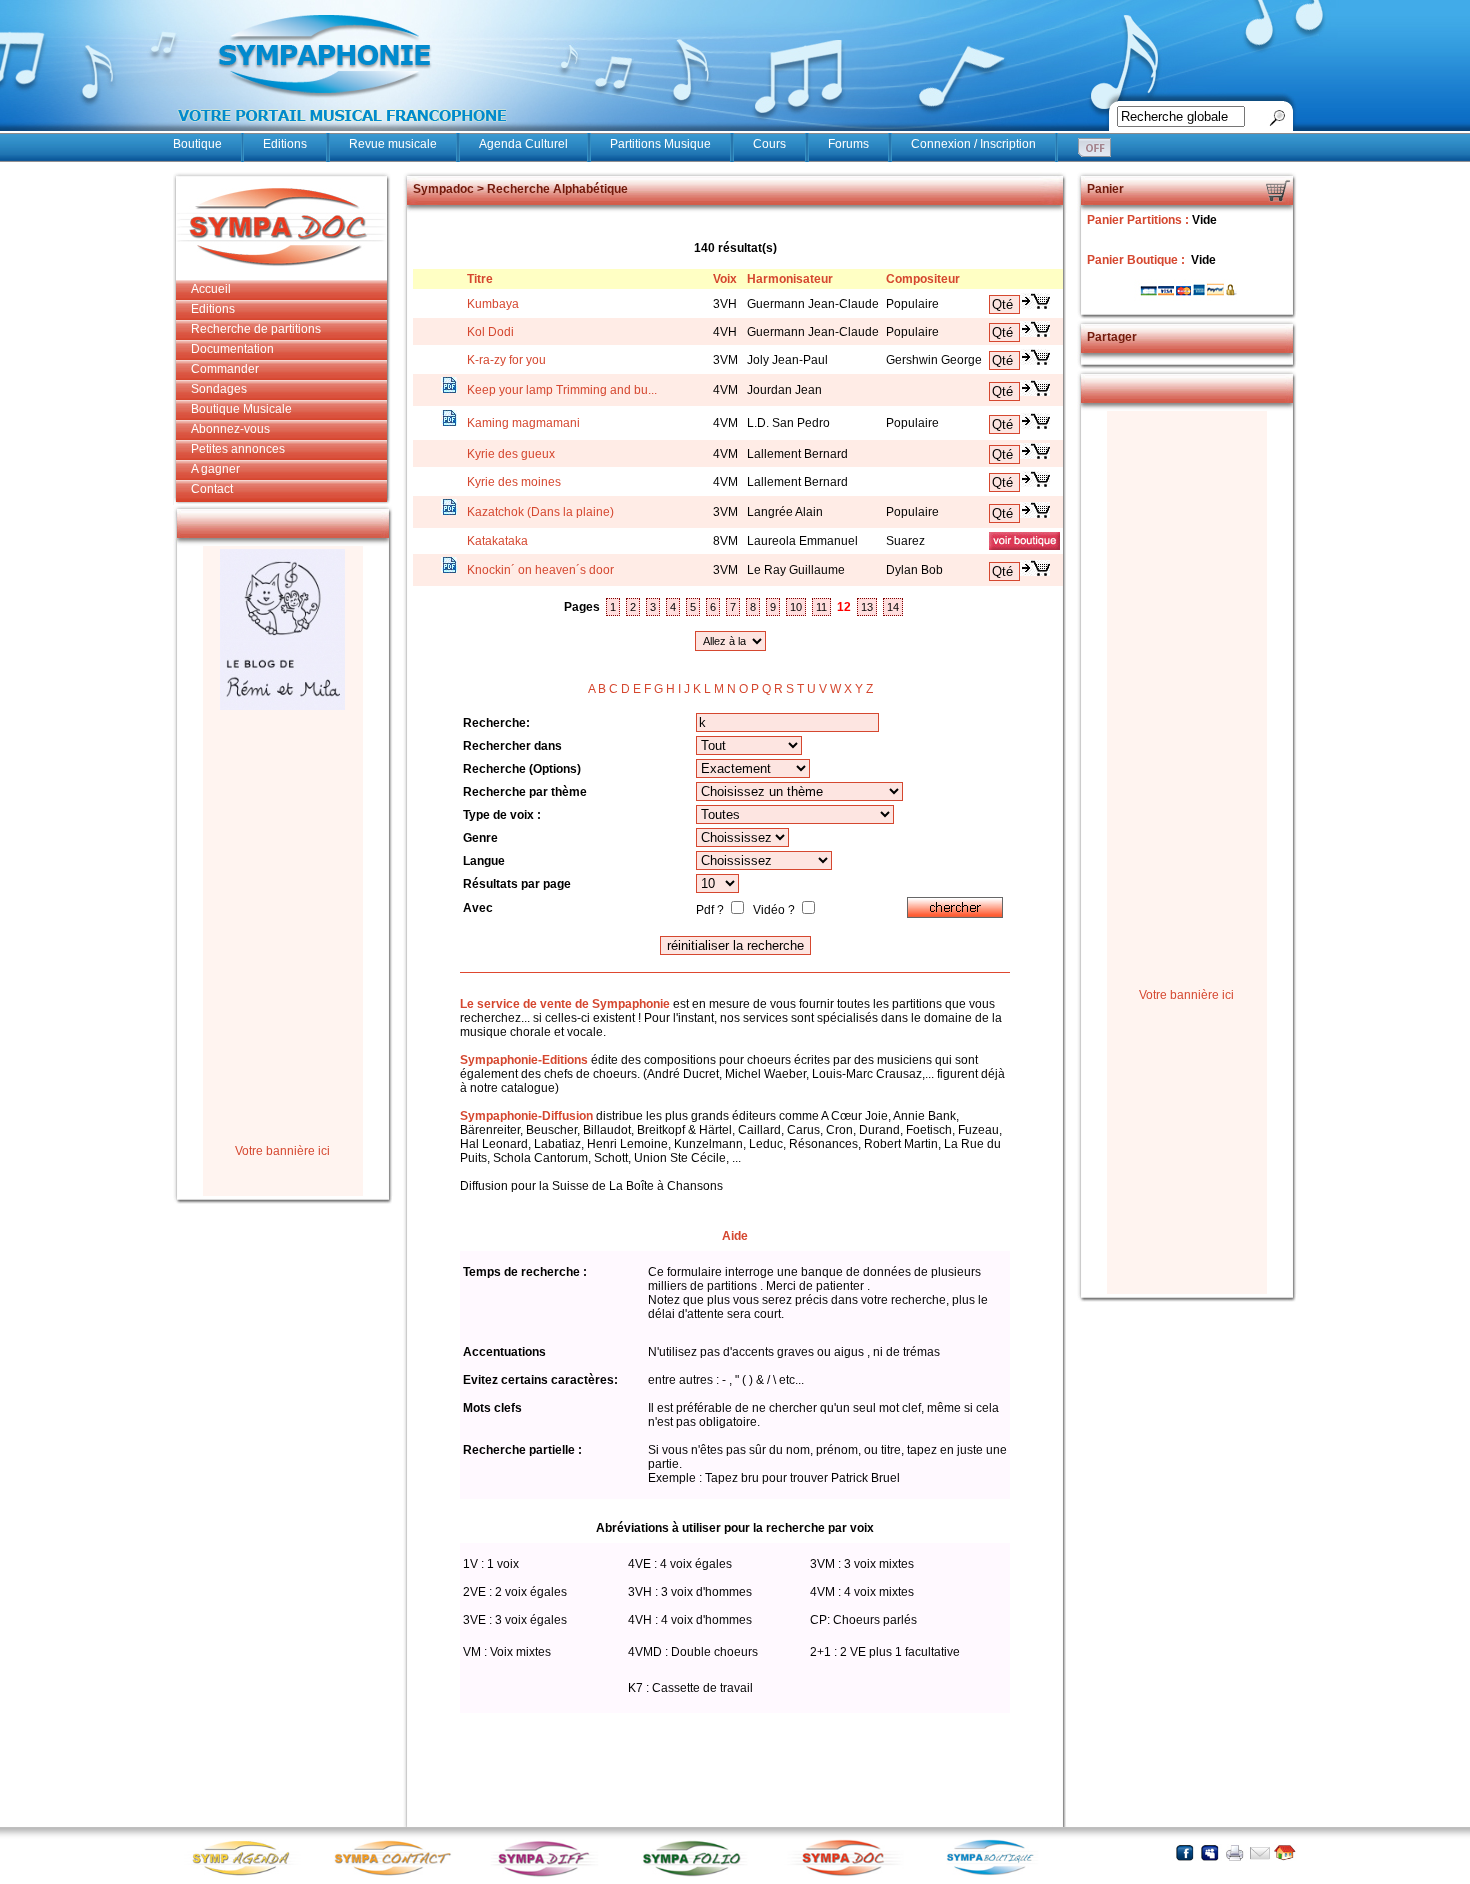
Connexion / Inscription (973, 144)
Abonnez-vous (230, 429)
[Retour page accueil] (1284, 1852)
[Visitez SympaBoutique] (998, 1874)
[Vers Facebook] (1184, 1852)
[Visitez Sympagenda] (248, 1874)
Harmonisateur (790, 279)
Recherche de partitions (256, 329)
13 (867, 607)
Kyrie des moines (514, 482)
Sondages (219, 389)
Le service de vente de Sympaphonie (565, 1004)
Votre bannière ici (282, 1151)
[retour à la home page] (343, 132)
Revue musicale (393, 144)
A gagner (215, 469)
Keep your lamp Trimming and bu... (562, 390)
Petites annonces (238, 449)
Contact (212, 489)
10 (796, 607)
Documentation (232, 349)
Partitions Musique (660, 144)
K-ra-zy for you (506, 360)
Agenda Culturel (523, 144)
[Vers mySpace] (1209, 1852)
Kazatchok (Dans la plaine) (540, 512)
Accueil (211, 289)
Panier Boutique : (1137, 260)
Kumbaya (493, 304)
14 (893, 607)
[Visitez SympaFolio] (698, 1874)
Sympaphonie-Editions (524, 1060)
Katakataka (497, 541)
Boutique (197, 144)
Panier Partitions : (1139, 220)
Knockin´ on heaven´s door (540, 570)
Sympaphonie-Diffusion (526, 1116)
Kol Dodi (490, 332)
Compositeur (923, 279)
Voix (725, 279)
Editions (285, 144)
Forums (848, 144)
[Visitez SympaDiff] (548, 1874)
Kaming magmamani (523, 423)
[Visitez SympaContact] (398, 1874)
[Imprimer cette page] (1234, 1852)
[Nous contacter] (1259, 1852)
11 (821, 607)
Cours (769, 144)
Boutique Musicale (241, 409)
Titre (480, 279)
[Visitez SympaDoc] (848, 1873)
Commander (225, 369)
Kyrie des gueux (511, 454)
